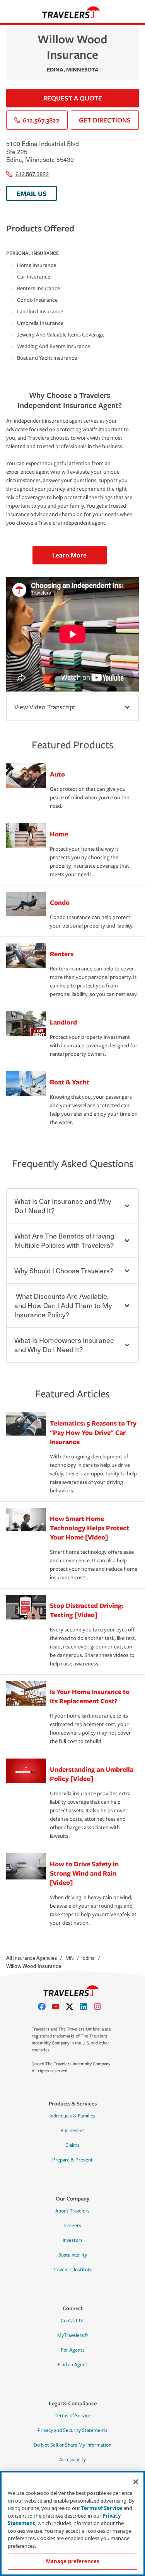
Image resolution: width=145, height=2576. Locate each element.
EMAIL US (32, 193)
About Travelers (72, 2211)
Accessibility (72, 2460)
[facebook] (45, 2007)
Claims (72, 2145)
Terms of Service (73, 2416)
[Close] (136, 2482)
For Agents (73, 2350)
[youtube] (59, 2007)
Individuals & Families (72, 2116)
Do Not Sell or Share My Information (72, 2445)
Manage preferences (72, 2561)
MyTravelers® (72, 2335)
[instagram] (101, 2007)
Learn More (69, 555)
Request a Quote (73, 98)
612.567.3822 (41, 120)
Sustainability (73, 2255)
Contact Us (73, 2321)
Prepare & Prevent (72, 2160)
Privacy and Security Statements (72, 2430)
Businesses (72, 2131)
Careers (73, 2226)
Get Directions (105, 120)
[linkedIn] (87, 2007)
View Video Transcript (45, 707)
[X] (73, 2007)
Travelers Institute (72, 2270)
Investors (73, 2240)
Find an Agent (72, 2365)
